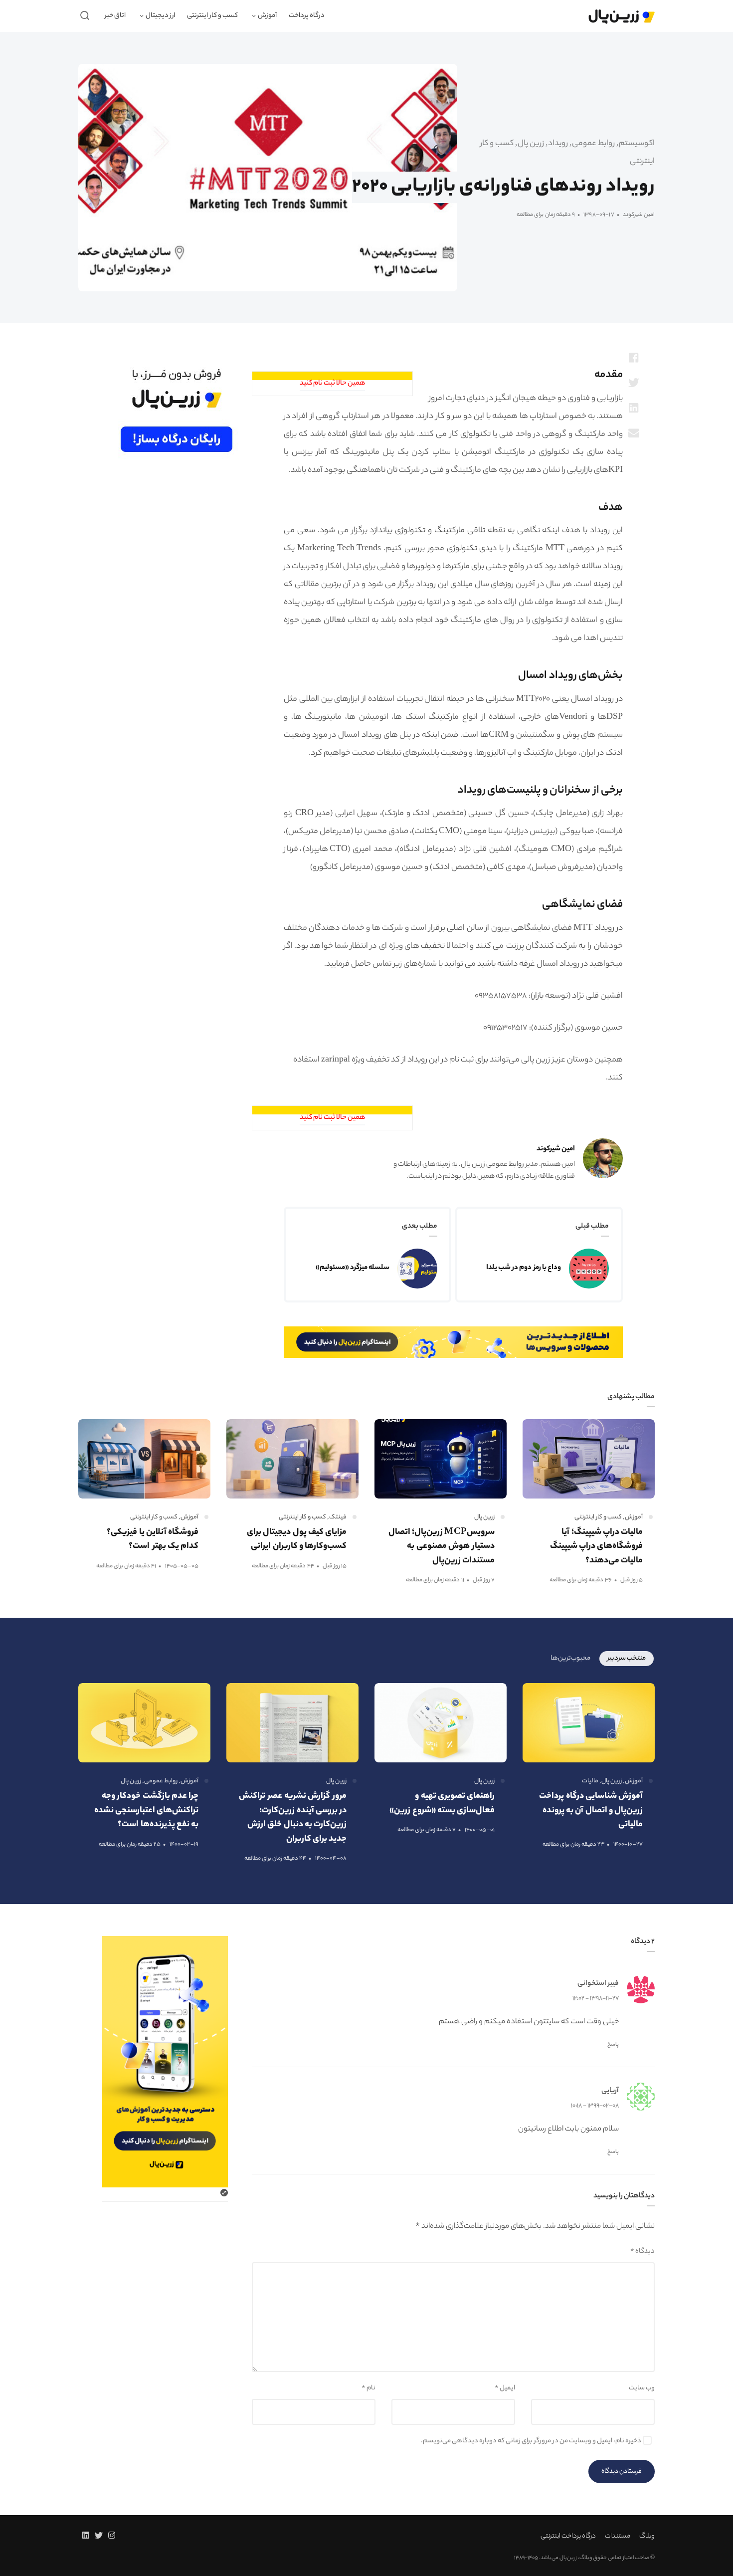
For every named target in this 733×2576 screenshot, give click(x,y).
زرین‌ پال (531, 144)
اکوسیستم (637, 144)
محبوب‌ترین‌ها (570, 1658)
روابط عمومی (593, 144)
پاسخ (613, 2045)
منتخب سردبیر (627, 1658)
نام (368, 2388)
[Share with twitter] (634, 383)
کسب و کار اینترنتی (598, 1517)
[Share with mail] (634, 432)
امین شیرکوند (638, 215)
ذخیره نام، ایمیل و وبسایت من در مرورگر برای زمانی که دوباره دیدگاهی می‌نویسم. (531, 2441)
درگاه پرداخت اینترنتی (568, 2536)
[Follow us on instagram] (114, 2537)
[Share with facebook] (634, 358)
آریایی (610, 2091)
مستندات (618, 2536)
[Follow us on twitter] (99, 2537)
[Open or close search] (85, 16)
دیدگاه (642, 2252)
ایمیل (505, 2388)
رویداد (558, 144)
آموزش (634, 1517)
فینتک (338, 1517)
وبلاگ (647, 2536)
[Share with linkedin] (634, 408)
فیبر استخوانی (598, 1984)
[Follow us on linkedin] (84, 2537)
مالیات (590, 1781)
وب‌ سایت (642, 2388)
